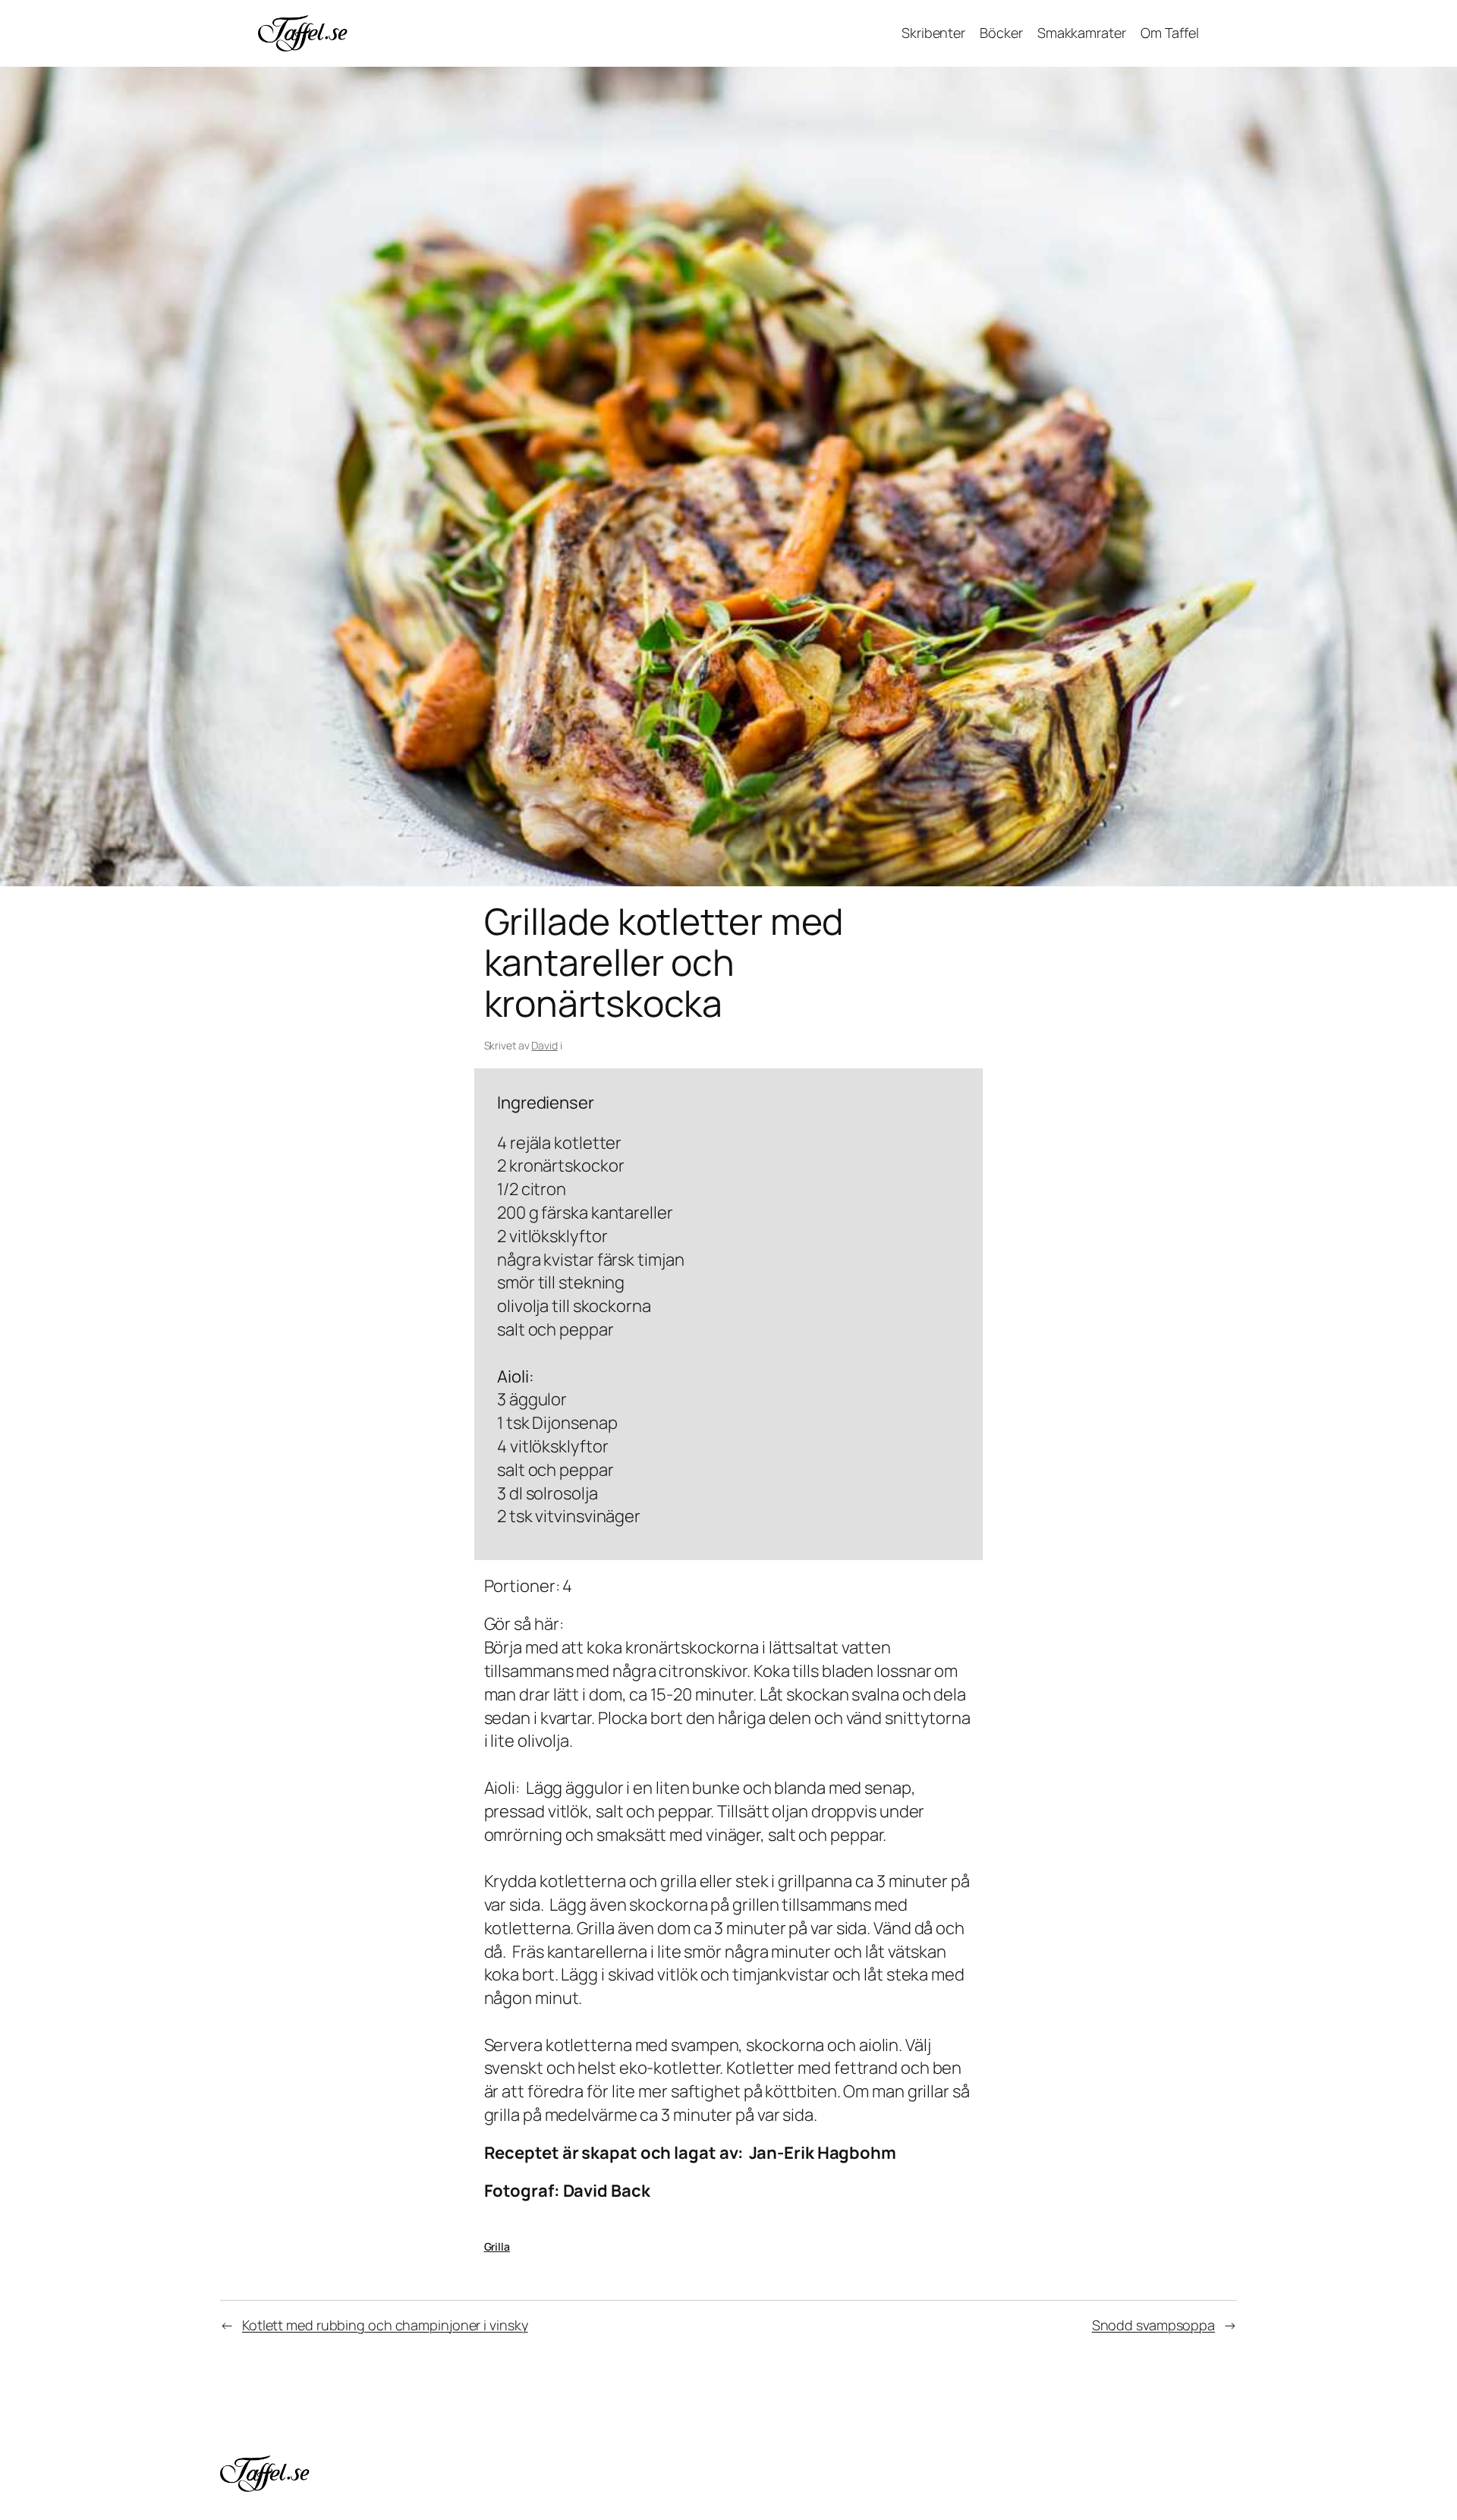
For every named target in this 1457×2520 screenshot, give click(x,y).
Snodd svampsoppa (1153, 2325)
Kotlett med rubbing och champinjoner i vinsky (385, 2325)
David (544, 1045)
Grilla (497, 2246)
